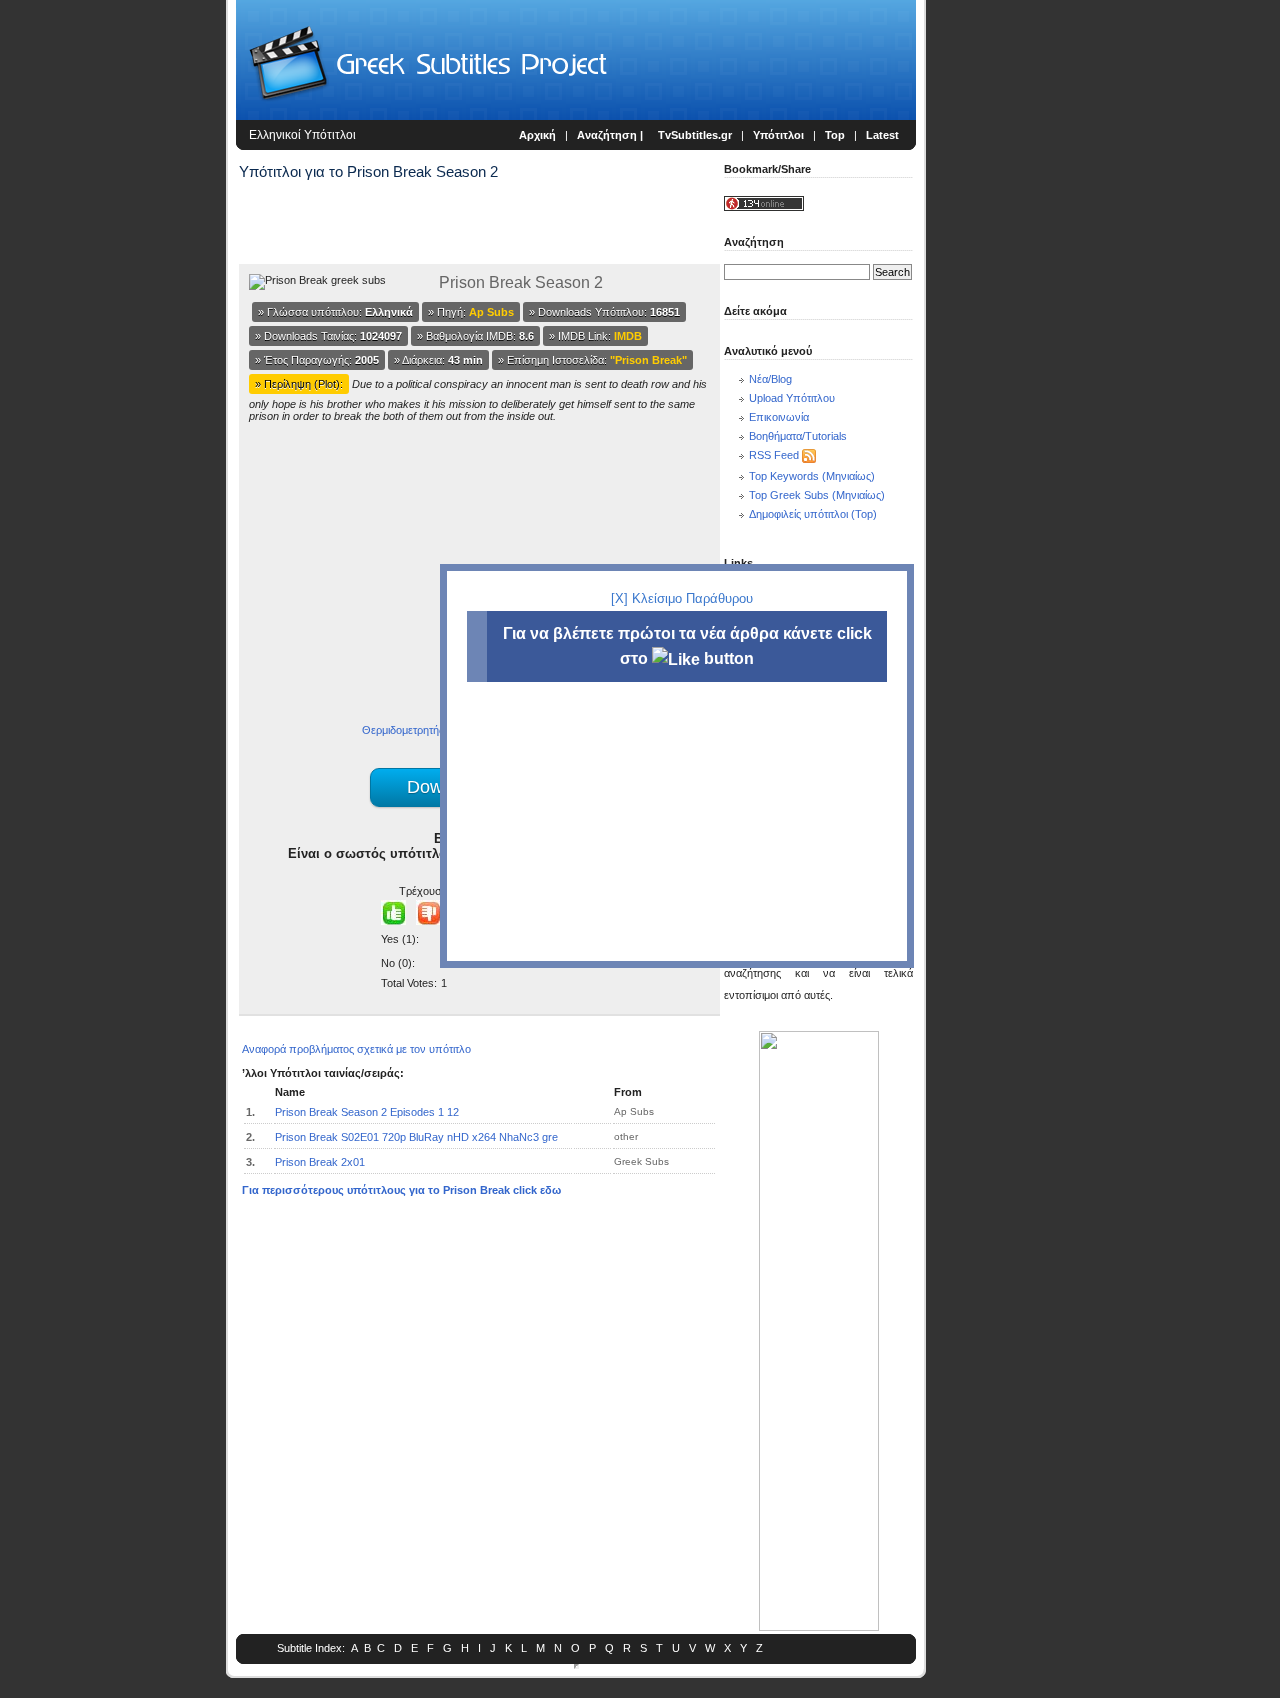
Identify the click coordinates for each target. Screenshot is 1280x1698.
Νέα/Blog (770, 379)
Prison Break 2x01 (320, 1162)
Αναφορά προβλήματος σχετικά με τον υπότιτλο (356, 1049)
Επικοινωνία (779, 417)
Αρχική (537, 135)
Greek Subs (641, 1161)
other (626, 1136)
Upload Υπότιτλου (792, 398)
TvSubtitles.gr (695, 135)
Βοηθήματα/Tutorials (798, 436)
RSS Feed (774, 455)
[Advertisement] (116, 330)
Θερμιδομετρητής (403, 730)
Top (835, 135)
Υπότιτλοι (778, 135)
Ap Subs (634, 1111)
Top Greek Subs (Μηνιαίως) (817, 495)
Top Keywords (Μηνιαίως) (812, 476)
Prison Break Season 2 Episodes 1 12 (367, 1112)
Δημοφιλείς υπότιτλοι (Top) (813, 514)
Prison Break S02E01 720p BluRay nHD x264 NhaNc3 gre (416, 1137)
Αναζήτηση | (611, 135)
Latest (882, 135)
